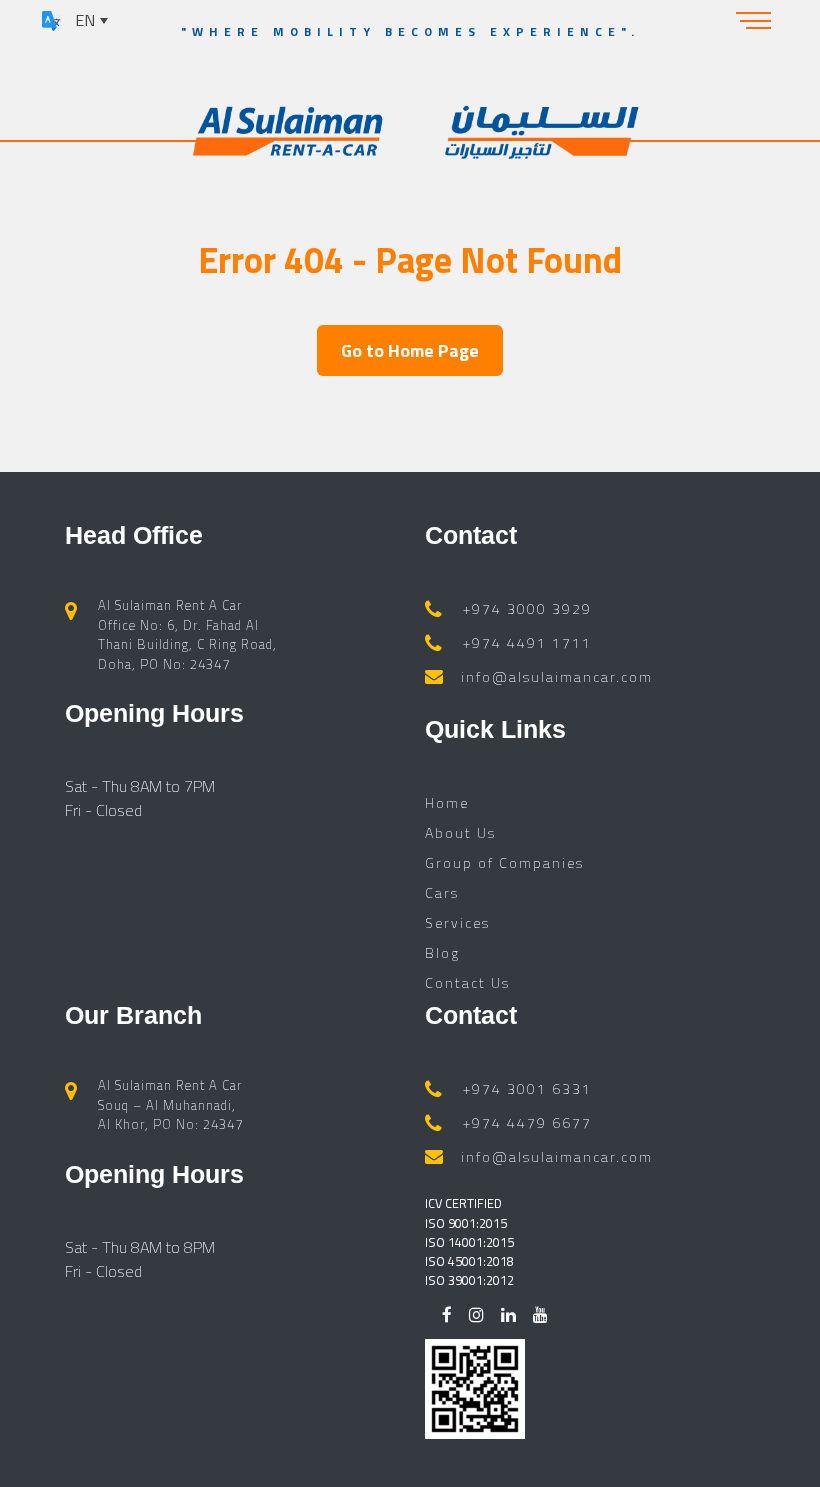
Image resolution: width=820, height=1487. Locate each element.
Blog (442, 952)
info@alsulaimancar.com (557, 676)
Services (457, 922)
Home (447, 802)
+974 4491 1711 (527, 642)
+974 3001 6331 (527, 1088)
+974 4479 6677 (527, 1122)
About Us (460, 832)
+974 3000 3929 (527, 608)
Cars (442, 892)
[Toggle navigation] (754, 20)
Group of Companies (504, 862)
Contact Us (467, 982)
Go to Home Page (410, 350)
